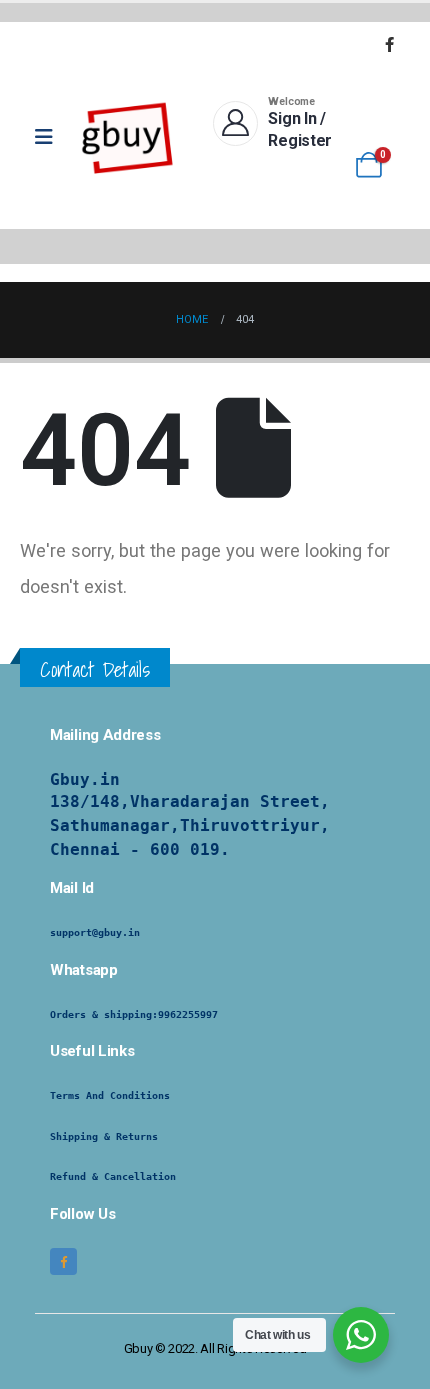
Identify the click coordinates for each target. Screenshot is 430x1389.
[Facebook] (389, 44)
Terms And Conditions (110, 1095)
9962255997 (188, 1014)
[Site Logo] (128, 137)
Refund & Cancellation (113, 1176)
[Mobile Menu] (50, 137)
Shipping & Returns (104, 1136)
